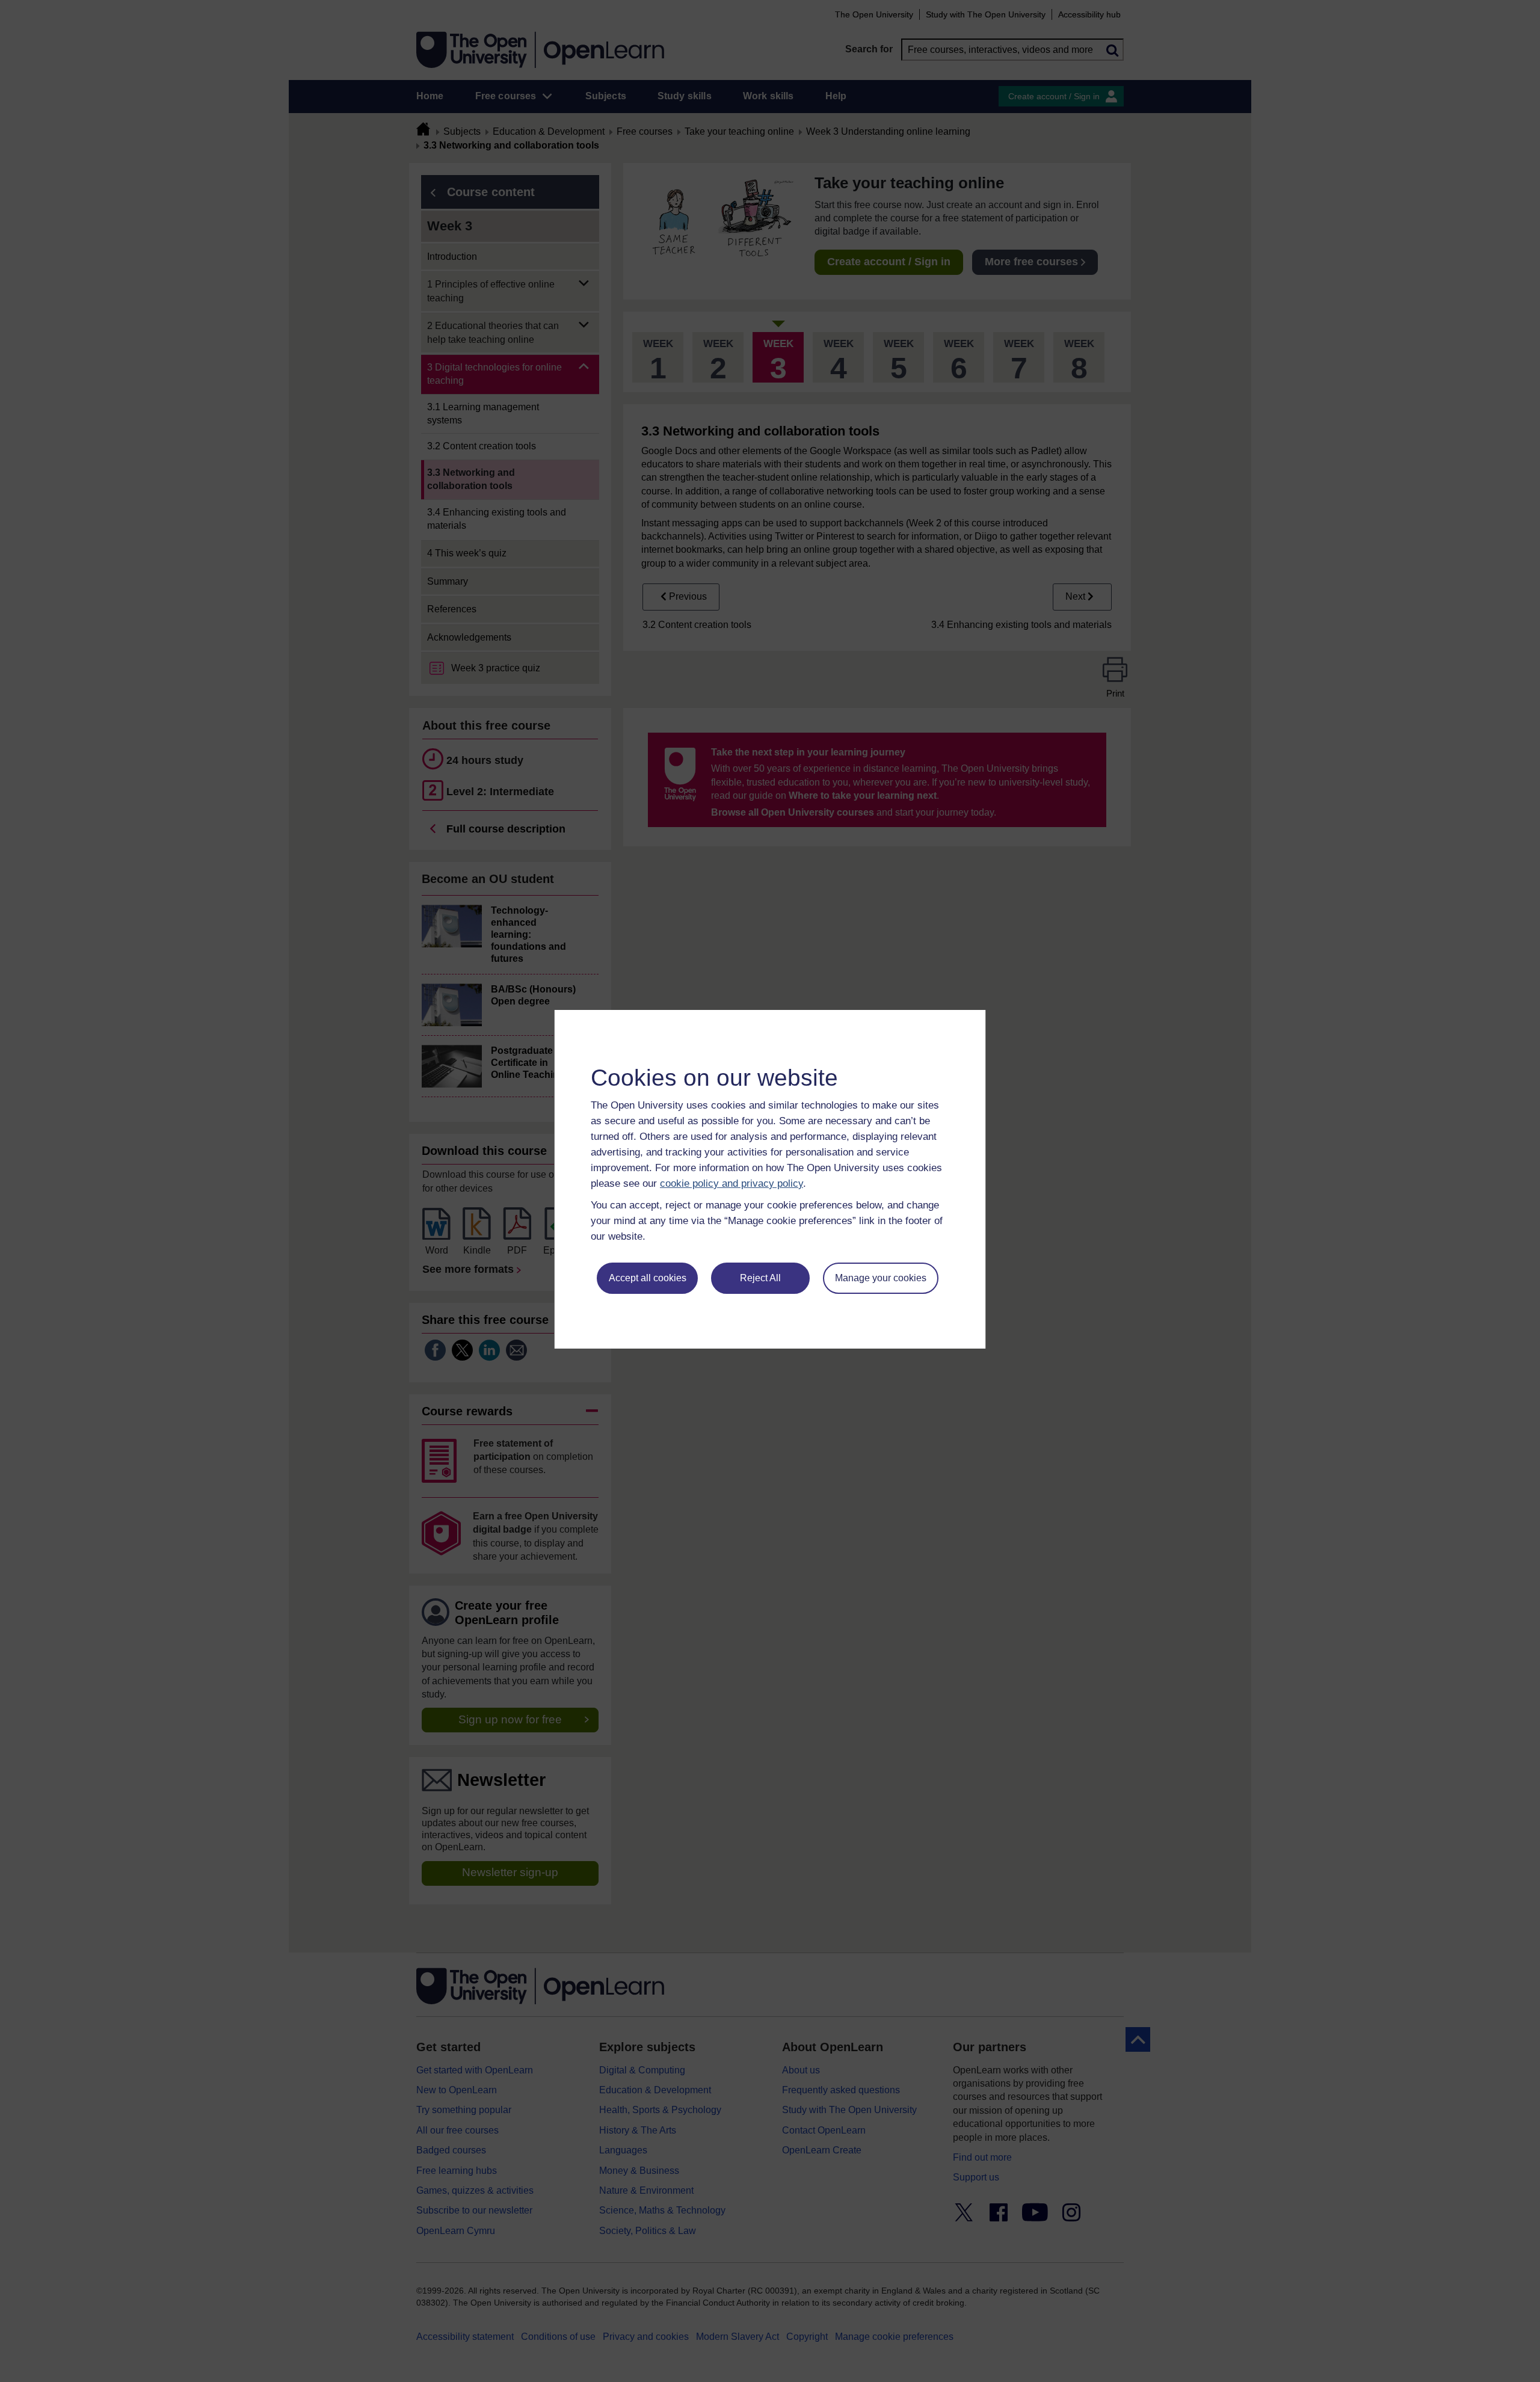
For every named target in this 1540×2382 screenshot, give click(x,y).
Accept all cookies (648, 1278)
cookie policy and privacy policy (731, 1183)
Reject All (760, 1278)
